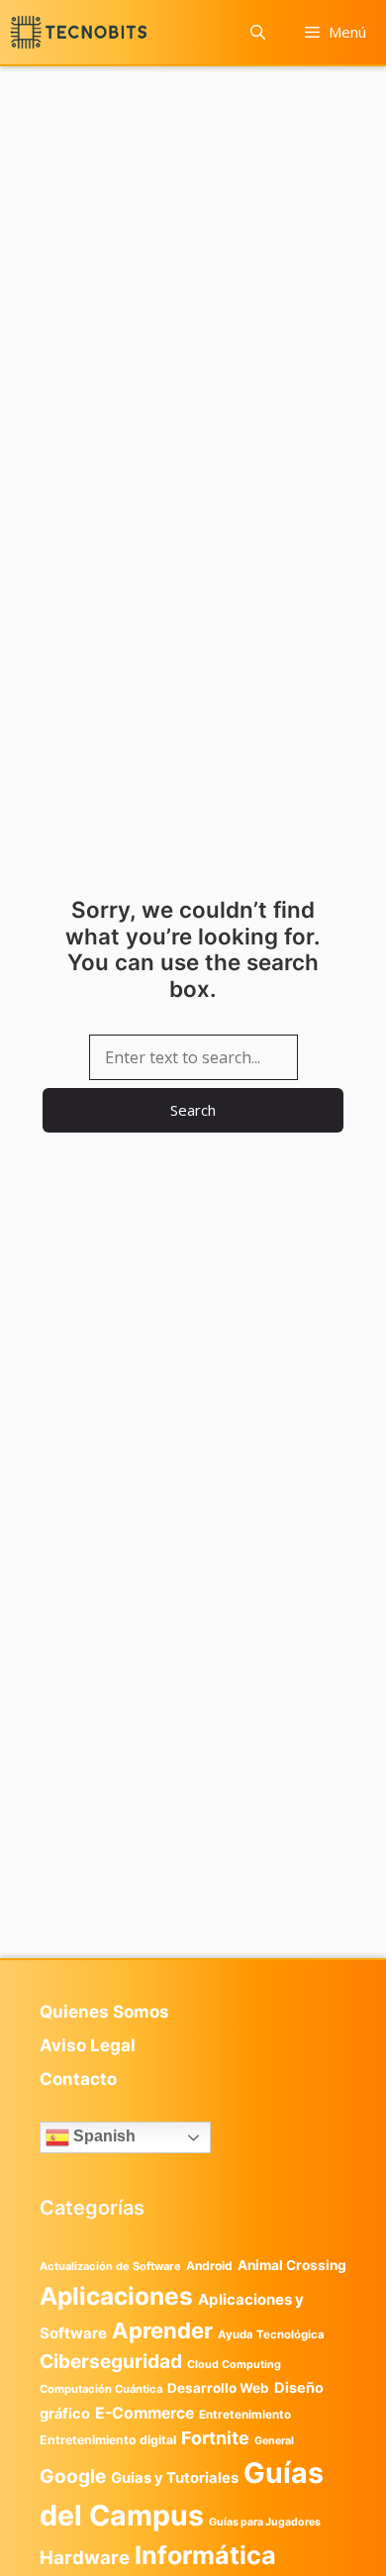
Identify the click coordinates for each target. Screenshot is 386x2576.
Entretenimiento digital (108, 2440)
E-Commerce (145, 2413)
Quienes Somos (104, 2012)
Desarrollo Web (218, 2388)
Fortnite (215, 2438)
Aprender (162, 2330)
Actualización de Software (110, 2266)
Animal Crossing (292, 2265)
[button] (258, 32)
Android (209, 2266)
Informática (205, 2555)
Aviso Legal (88, 2045)
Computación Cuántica (101, 2389)
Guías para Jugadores (265, 2522)
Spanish (102, 2137)
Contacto (78, 2079)
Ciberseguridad (111, 2361)
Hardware (85, 2557)
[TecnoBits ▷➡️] (79, 32)
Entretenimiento (245, 2415)
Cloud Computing (234, 2365)
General (274, 2441)
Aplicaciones (116, 2296)
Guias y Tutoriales (175, 2478)
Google (73, 2476)
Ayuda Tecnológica (271, 2334)
